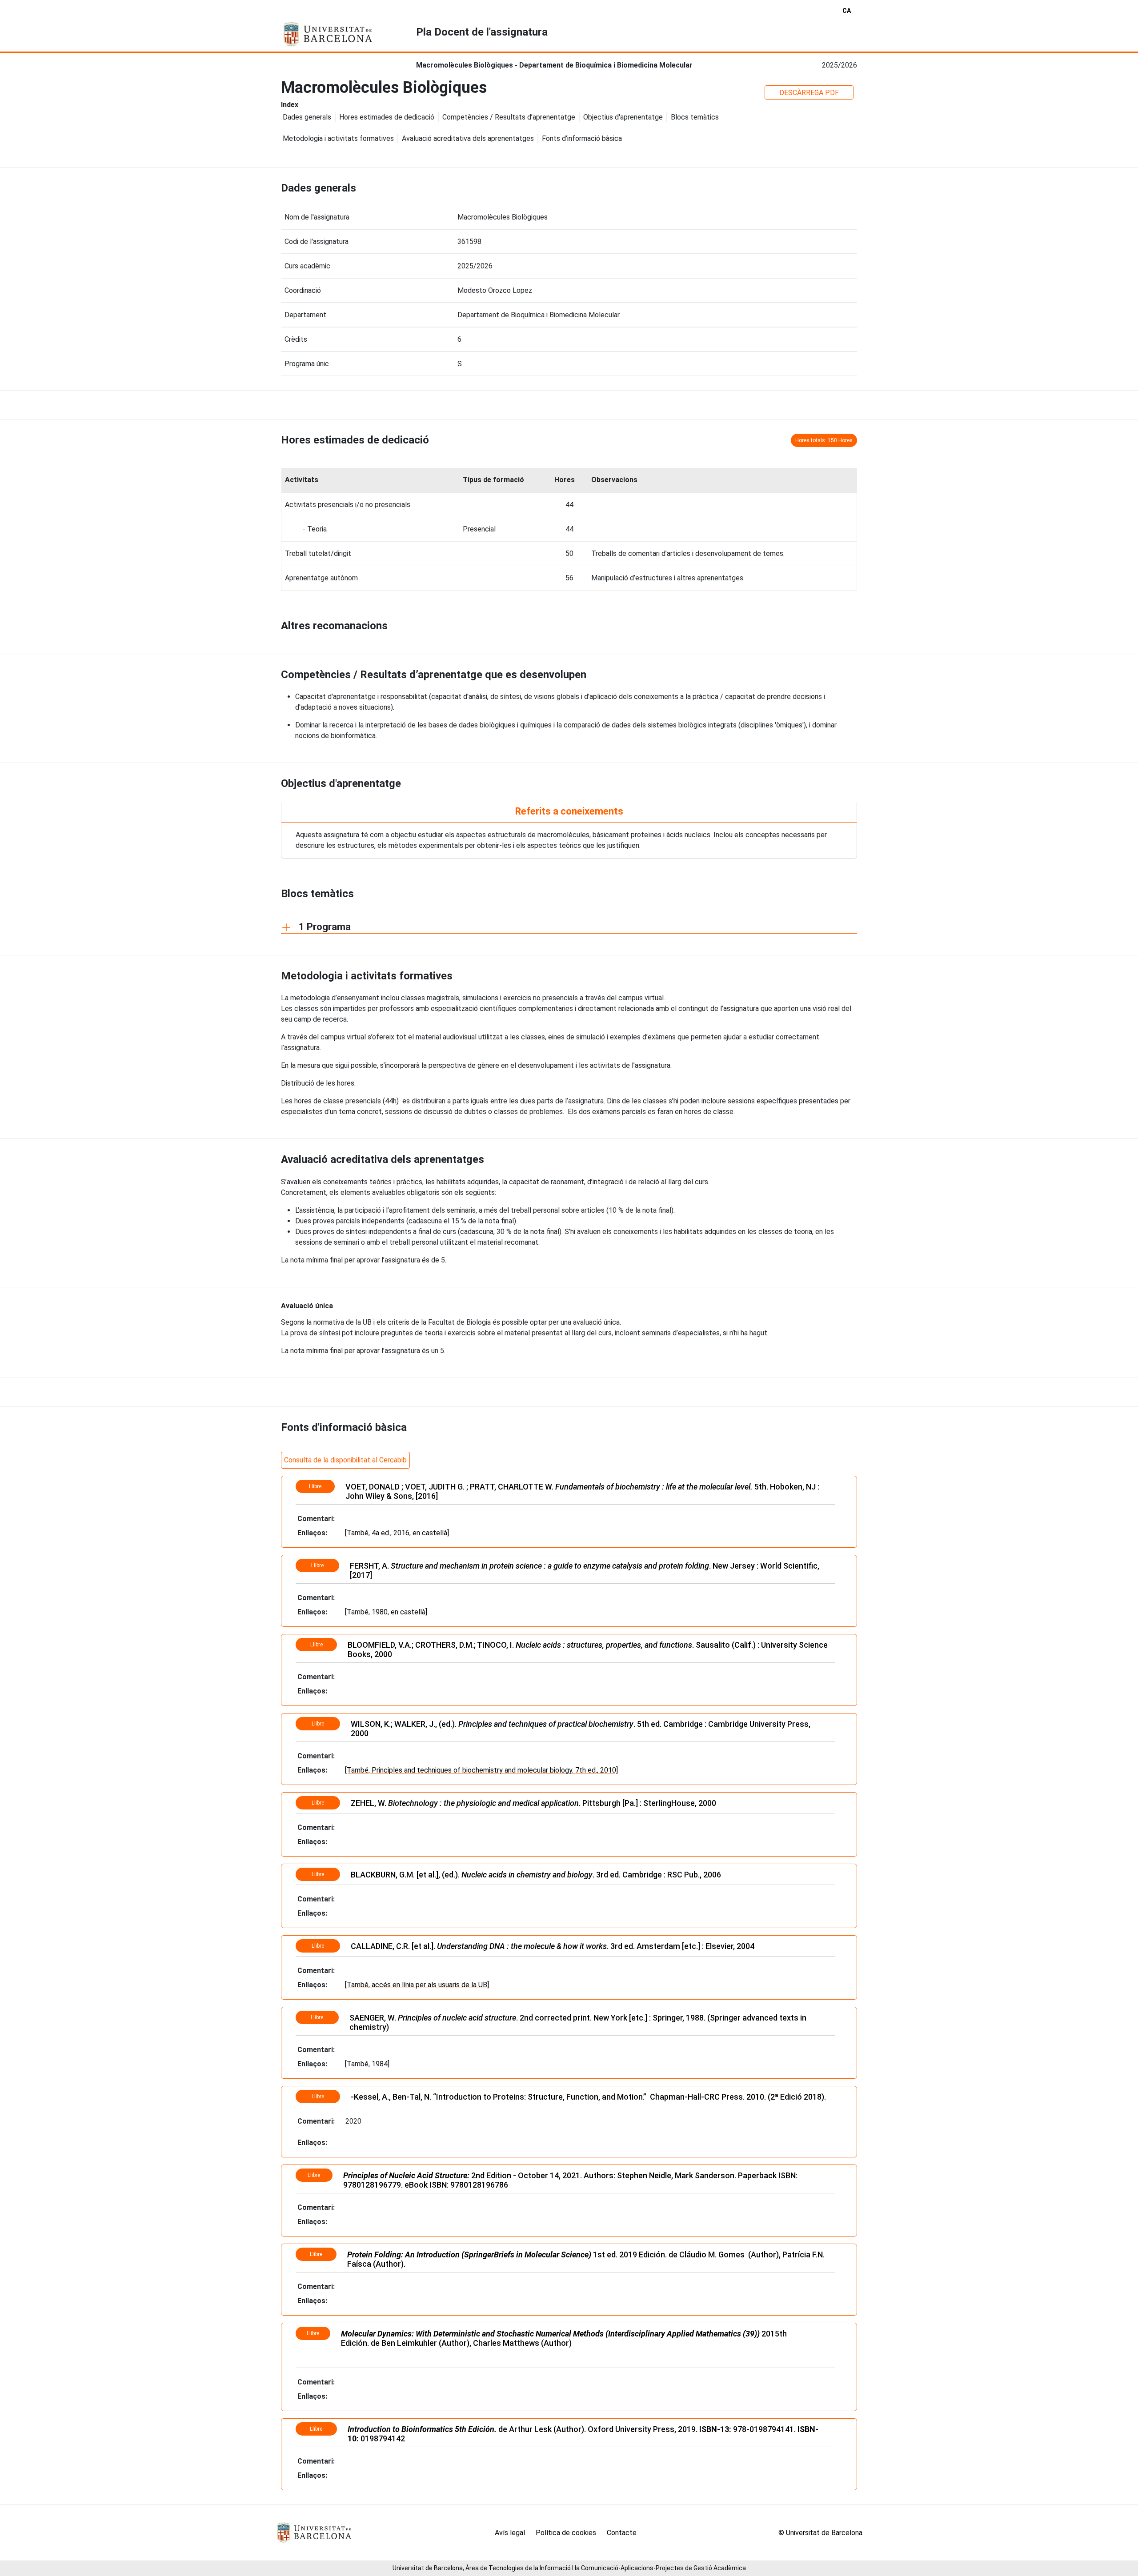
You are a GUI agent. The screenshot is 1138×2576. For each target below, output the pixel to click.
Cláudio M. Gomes (712, 2254)
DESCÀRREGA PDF (809, 93)
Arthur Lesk (530, 2429)
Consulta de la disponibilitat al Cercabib (345, 1460)
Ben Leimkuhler (409, 2343)
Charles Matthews (506, 2343)
